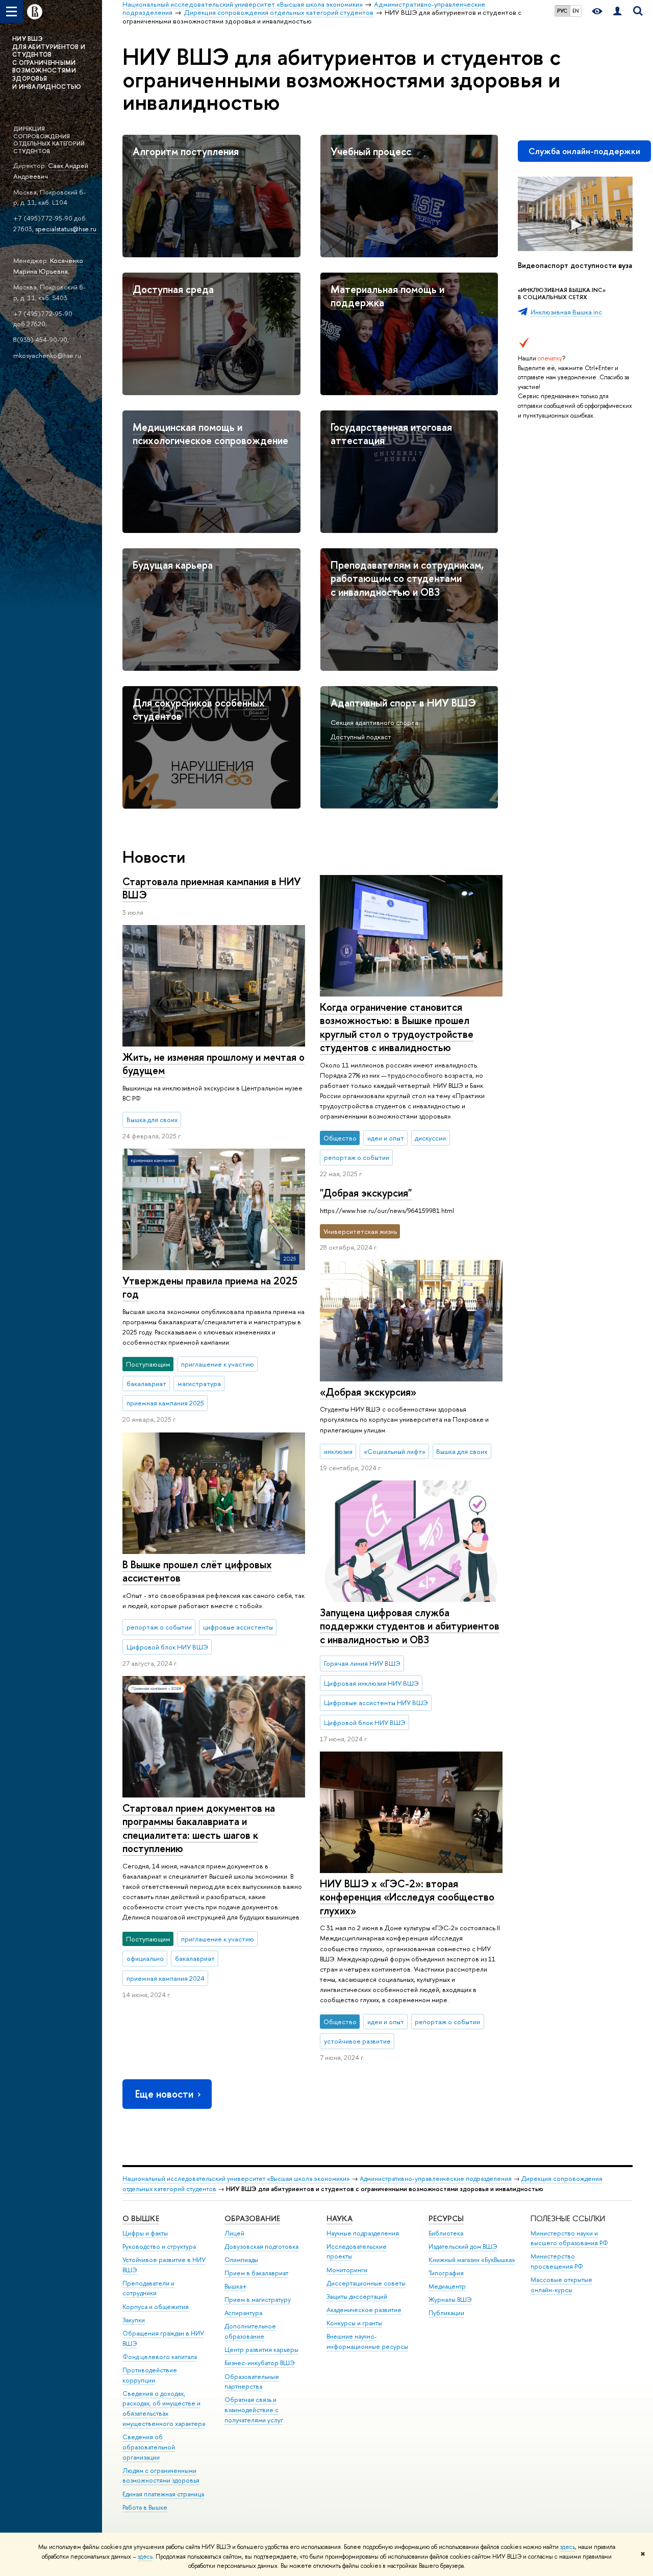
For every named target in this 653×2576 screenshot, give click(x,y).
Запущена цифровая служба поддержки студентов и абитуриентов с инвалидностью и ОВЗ (410, 1626)
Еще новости (164, 2094)
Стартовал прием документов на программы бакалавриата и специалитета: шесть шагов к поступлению (199, 1828)
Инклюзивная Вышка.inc (566, 312)
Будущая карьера (173, 565)
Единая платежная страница (163, 2494)
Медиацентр (447, 2286)
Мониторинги (347, 2270)
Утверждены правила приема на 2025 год (210, 1287)
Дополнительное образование (250, 2331)
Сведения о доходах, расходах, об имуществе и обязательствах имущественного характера (164, 2409)
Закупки (134, 2320)
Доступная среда (173, 289)
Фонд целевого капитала (160, 2357)
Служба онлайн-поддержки (584, 151)
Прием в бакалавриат (256, 2273)
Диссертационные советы (366, 2283)
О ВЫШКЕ (141, 2218)
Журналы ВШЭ (450, 2300)
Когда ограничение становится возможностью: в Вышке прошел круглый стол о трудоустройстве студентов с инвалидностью (397, 1027)
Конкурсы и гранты (354, 2323)
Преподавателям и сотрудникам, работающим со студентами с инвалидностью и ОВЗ (407, 578)
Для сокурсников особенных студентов (199, 710)
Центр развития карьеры (261, 2350)
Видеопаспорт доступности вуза (575, 265)
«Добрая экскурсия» (368, 1392)
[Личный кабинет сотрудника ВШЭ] (617, 11)
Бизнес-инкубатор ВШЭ (260, 2363)
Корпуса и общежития (156, 2307)
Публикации (446, 2313)
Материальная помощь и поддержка (387, 296)
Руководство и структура (159, 2246)
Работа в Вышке (145, 2507)
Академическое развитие (364, 2310)
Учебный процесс (371, 151)
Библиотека (446, 2233)
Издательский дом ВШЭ (463, 2246)
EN (576, 11)
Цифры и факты (145, 2233)
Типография (446, 2273)
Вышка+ (236, 2286)
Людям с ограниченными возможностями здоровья (161, 2476)
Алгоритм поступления (186, 151)
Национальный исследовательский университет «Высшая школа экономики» (236, 2179)
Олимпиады (241, 2260)
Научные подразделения (363, 2233)
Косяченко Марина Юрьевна (48, 266)
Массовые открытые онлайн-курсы (561, 2285)
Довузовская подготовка (261, 2246)
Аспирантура (243, 2313)
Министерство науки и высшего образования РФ (569, 2238)
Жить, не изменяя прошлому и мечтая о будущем (214, 1064)
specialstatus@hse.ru (66, 229)
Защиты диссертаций (357, 2296)
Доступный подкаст (361, 737)
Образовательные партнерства (252, 2382)
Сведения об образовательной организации (149, 2447)
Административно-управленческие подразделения (436, 2179)
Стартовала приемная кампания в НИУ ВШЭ (212, 888)
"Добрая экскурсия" (366, 1193)
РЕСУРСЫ (446, 2218)
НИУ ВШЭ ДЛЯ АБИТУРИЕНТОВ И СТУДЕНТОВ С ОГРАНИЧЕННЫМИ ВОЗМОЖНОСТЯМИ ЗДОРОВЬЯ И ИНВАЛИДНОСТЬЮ (49, 63)
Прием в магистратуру (258, 2300)
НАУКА (340, 2218)
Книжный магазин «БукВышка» (472, 2260)
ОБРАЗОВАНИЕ (252, 2218)
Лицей (234, 2233)
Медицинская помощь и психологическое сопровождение (210, 434)
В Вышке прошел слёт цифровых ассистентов (197, 1571)
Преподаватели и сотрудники (148, 2288)
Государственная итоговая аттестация (391, 434)
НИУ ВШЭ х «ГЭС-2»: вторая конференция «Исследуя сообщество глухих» (407, 1897)
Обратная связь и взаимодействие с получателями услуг (254, 2410)
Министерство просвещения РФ (557, 2261)
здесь (568, 2547)
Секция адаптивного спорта (374, 722)
